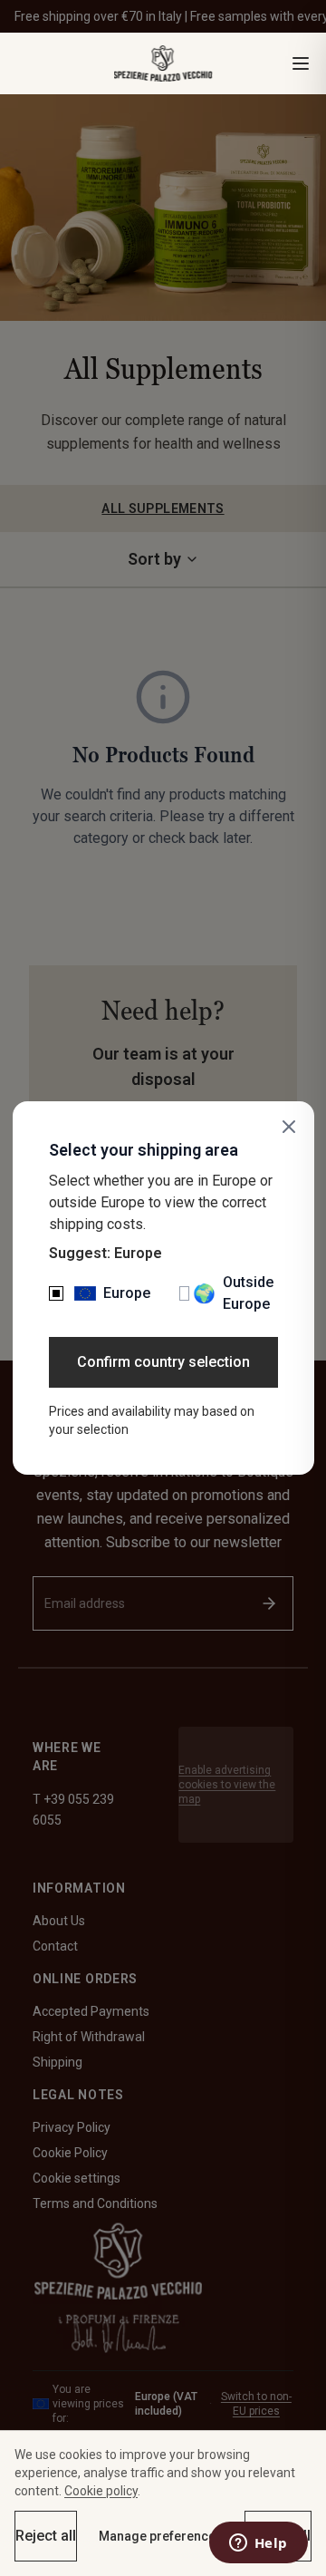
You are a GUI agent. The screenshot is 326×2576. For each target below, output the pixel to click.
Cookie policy (101, 2491)
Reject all (46, 2536)
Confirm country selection (163, 1362)
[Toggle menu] (301, 63)
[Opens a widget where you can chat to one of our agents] (258, 2544)
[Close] (289, 1127)
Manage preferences (161, 2536)
